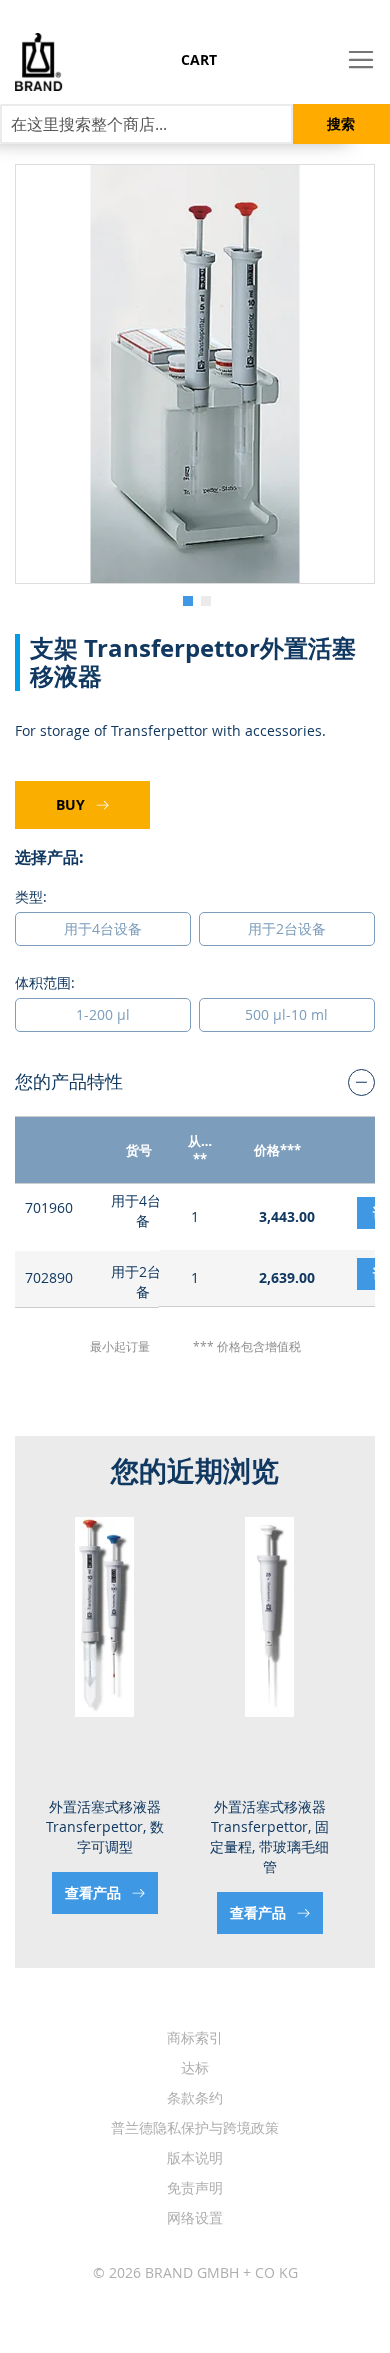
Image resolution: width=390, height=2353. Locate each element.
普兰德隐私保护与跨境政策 (195, 2127)
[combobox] (146, 124)
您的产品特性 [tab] (69, 1081)
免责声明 (195, 2187)
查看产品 (102, 1912)
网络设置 (195, 2217)
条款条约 (195, 2097)
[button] (186, 599)
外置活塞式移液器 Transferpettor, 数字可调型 (277, 1826)
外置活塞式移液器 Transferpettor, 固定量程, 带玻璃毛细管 (112, 1836)
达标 (195, 2067)
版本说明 (195, 2157)
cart (199, 59)
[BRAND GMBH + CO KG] (31, 62)
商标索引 (195, 2037)
